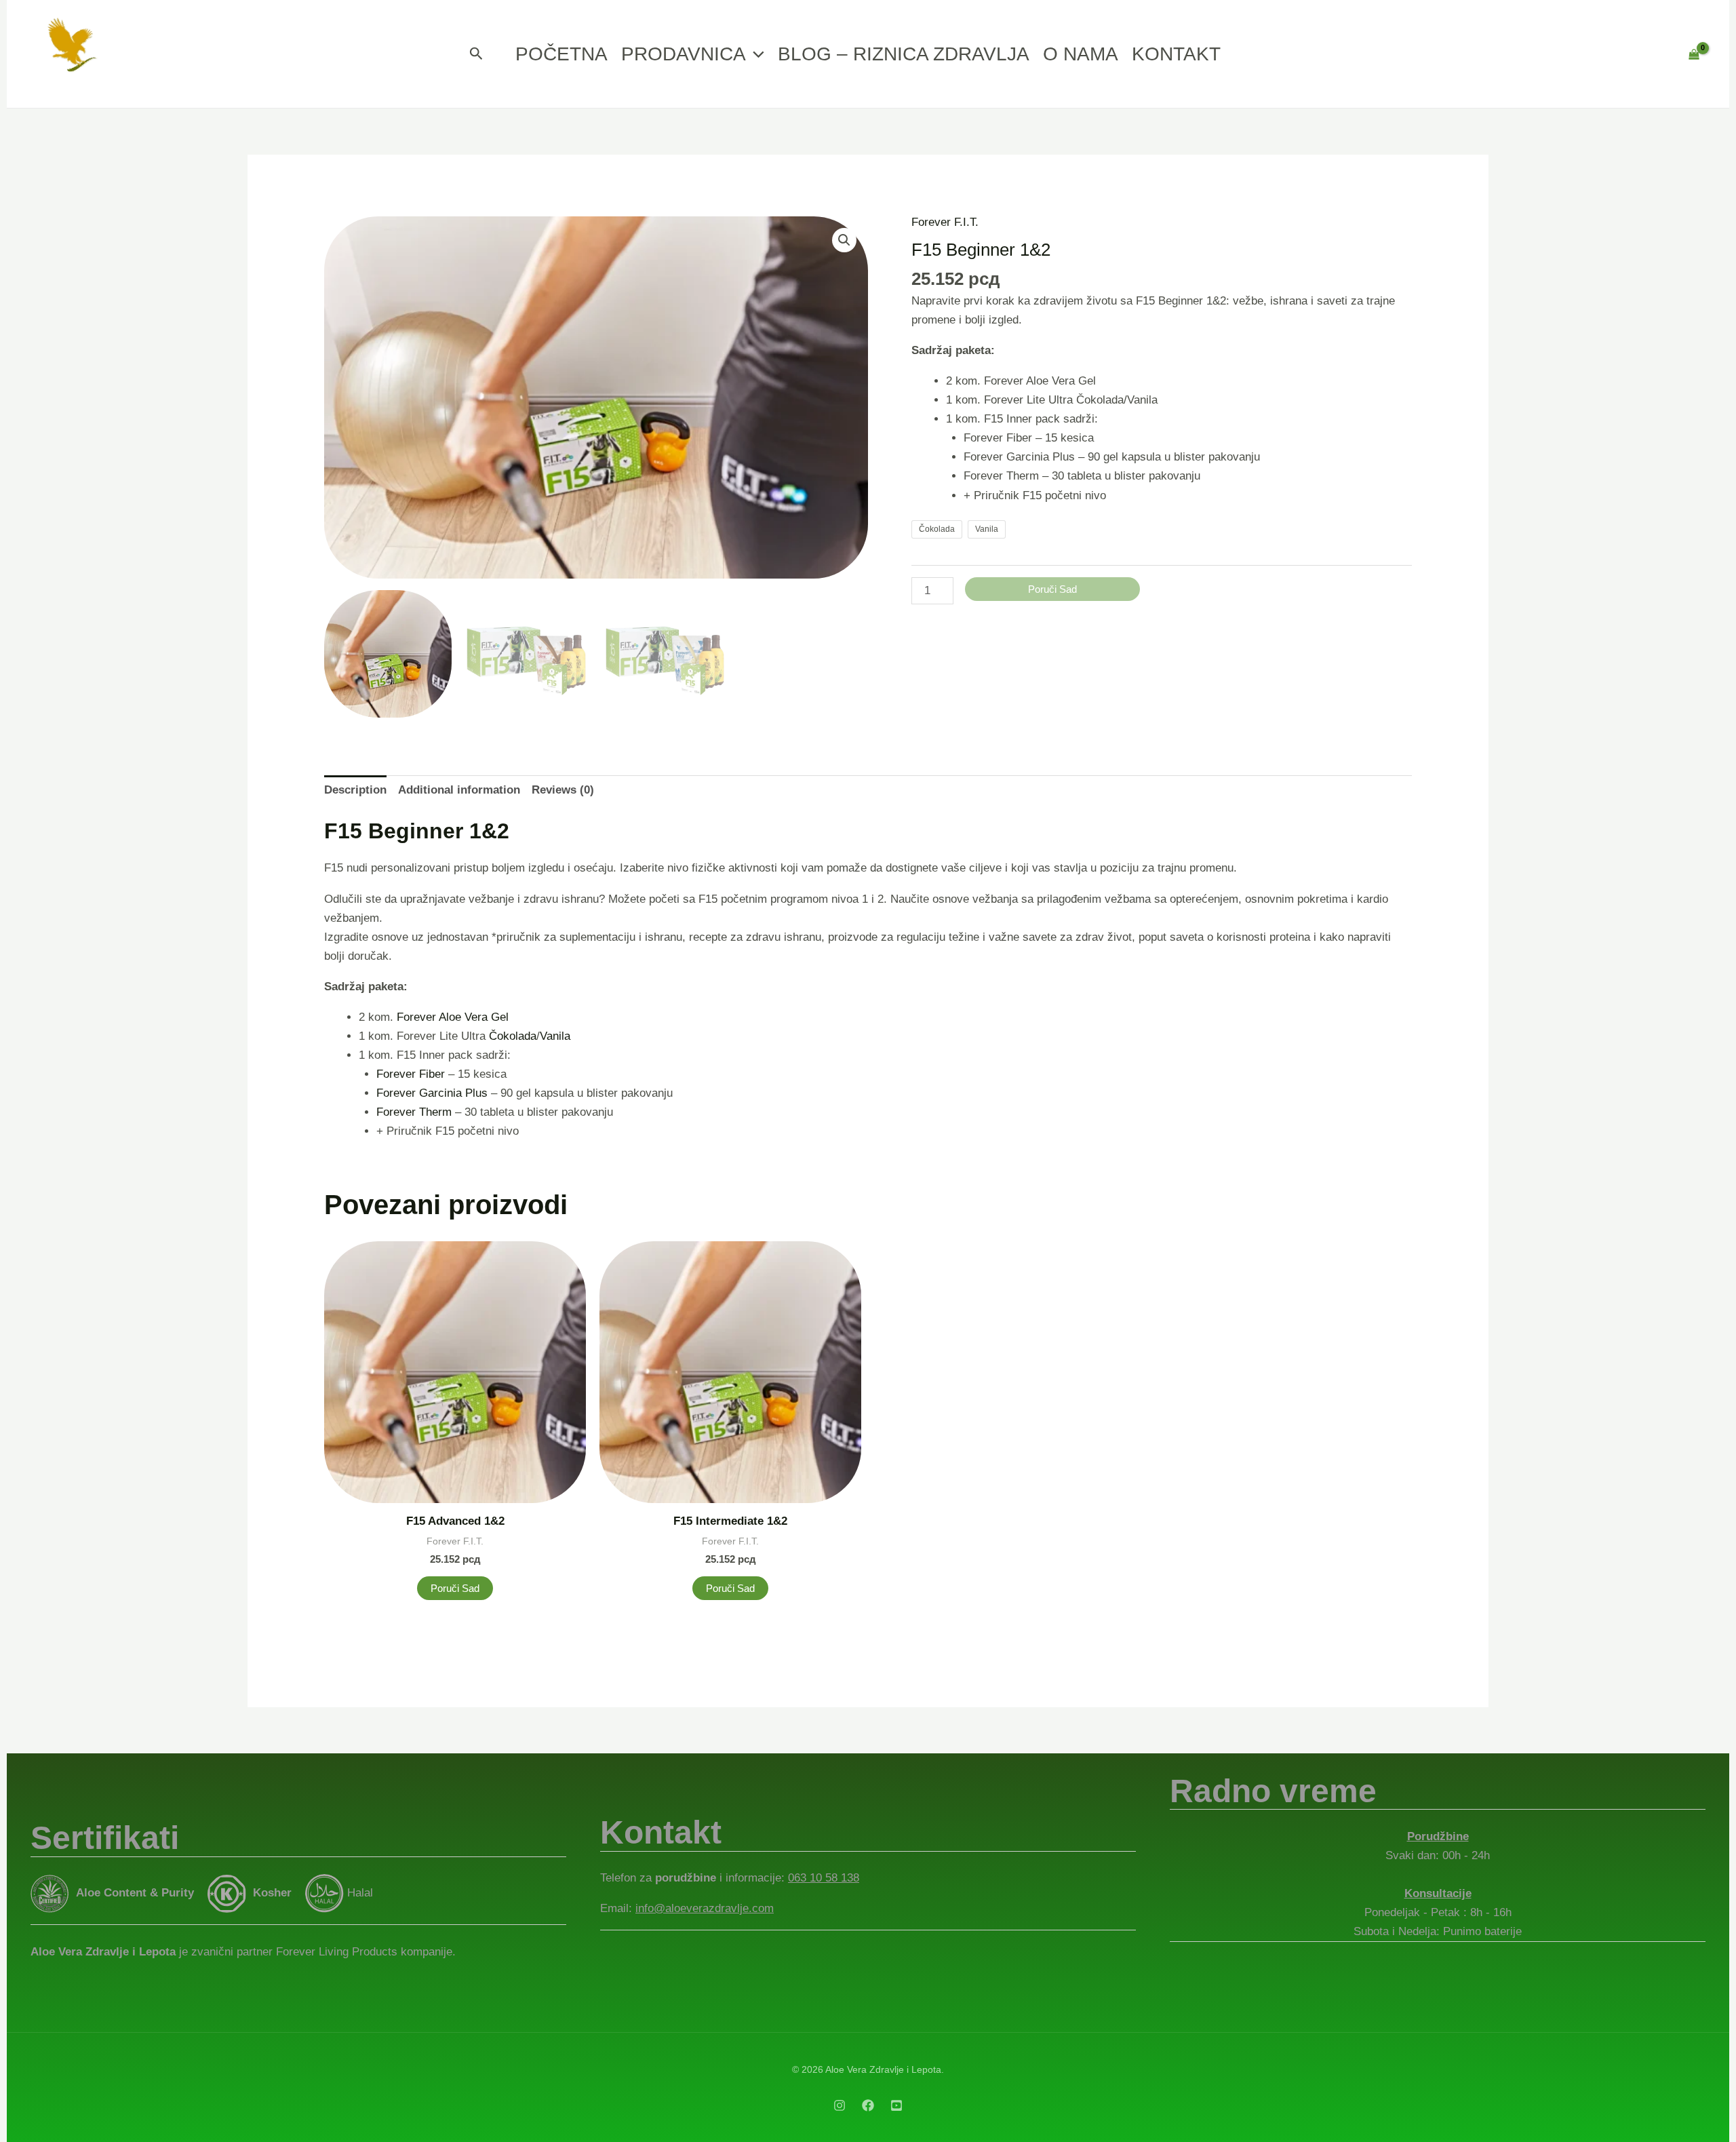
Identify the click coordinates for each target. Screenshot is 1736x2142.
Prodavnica (684, 54)
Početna (561, 54)
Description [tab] (355, 790)
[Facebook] (868, 2105)
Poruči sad (1052, 589)
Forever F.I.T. (945, 222)
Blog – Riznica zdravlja (904, 54)
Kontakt (1176, 54)
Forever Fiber (411, 1074)
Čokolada (513, 1036)
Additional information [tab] (459, 790)
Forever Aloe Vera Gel (453, 1017)
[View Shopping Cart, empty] (1694, 54)
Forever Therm (414, 1112)
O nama (1081, 54)
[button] (476, 54)
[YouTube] (896, 2105)
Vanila (555, 1036)
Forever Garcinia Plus (432, 1093)
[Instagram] (840, 2105)
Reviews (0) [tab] (563, 790)
